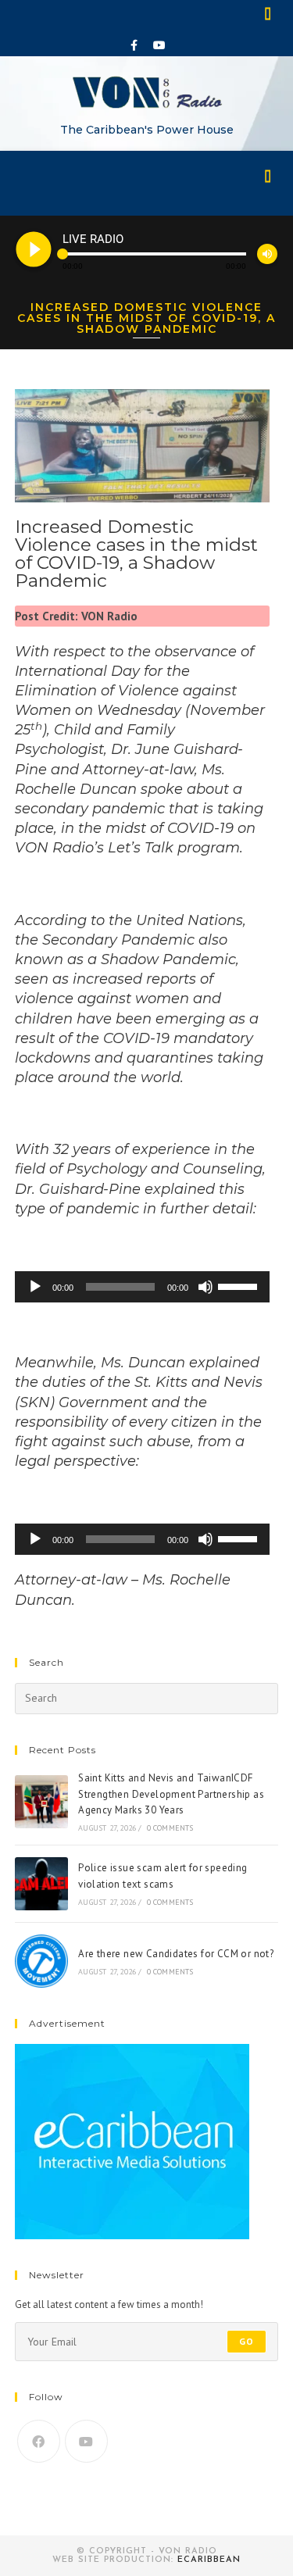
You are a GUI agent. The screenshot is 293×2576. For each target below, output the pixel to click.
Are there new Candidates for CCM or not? (176, 1954)
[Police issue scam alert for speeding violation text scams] (41, 1884)
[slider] (240, 1285)
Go (247, 2341)
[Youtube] (159, 45)
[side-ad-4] (132, 2140)
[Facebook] (134, 45)
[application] (143, 1287)
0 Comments (170, 1828)
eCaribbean (209, 2560)
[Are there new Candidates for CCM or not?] (41, 1961)
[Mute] (205, 1287)
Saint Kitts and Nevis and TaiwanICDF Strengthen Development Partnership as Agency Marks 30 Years (171, 1794)
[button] (269, 13)
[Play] (35, 1287)
